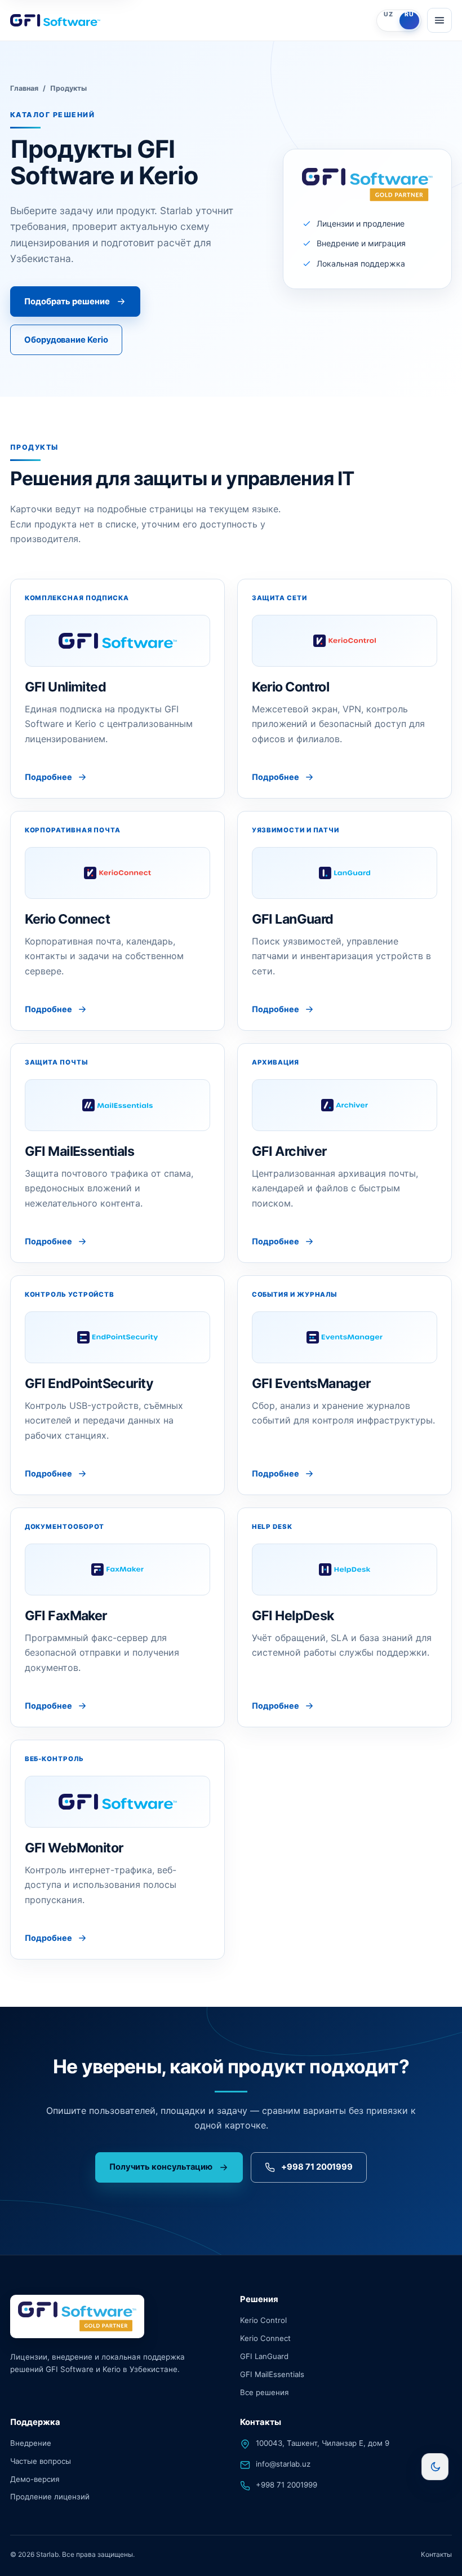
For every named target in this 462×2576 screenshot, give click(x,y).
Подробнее (48, 777)
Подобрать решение (67, 302)
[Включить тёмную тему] (435, 2467)
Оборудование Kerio (66, 340)
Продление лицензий (50, 2497)
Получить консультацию (161, 2167)
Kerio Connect (265, 2338)
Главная (24, 88)
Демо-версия (35, 2479)
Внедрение (31, 2442)
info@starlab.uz (283, 2463)
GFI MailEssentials (272, 2374)
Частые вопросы (41, 2460)
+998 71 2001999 (317, 2167)
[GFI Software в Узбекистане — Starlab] (190, 20)
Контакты (436, 2554)
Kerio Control (263, 2320)
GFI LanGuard (264, 2356)
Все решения (264, 2392)
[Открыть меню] (439, 20)
